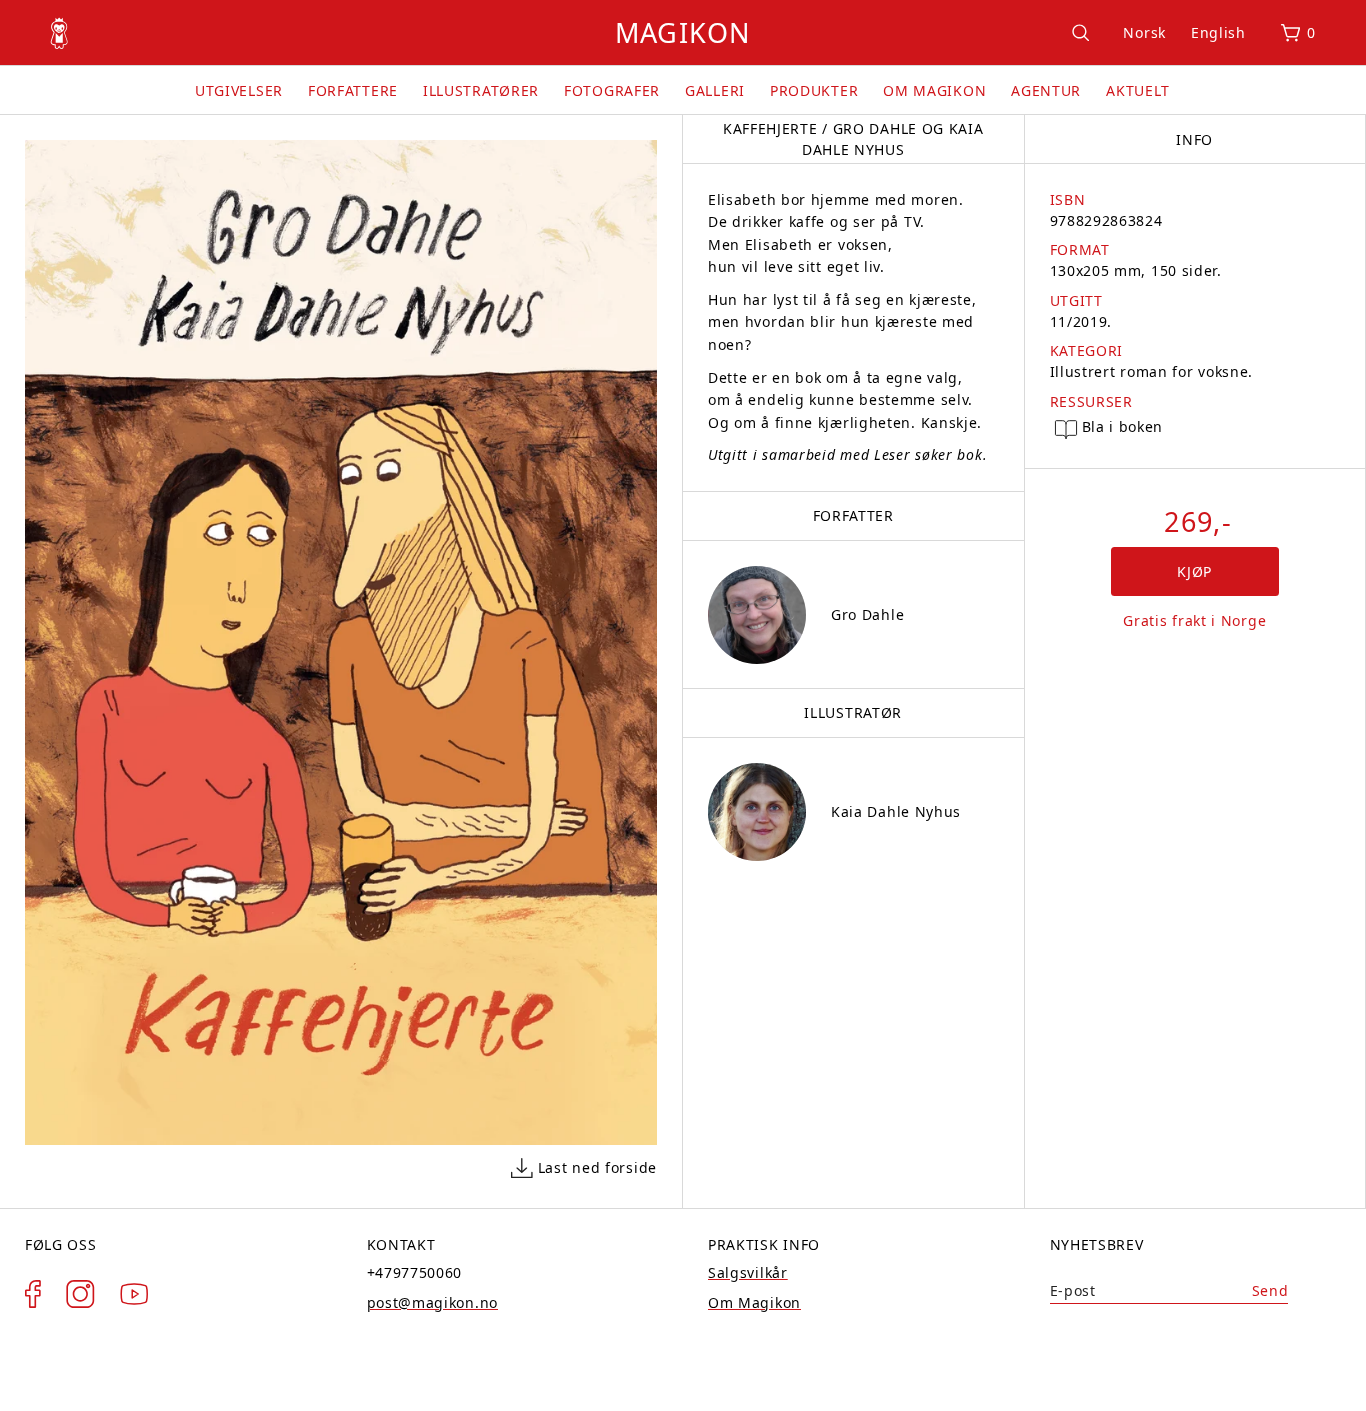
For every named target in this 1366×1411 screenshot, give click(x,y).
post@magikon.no (433, 1302)
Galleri (715, 90)
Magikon (683, 32)
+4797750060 (415, 1272)
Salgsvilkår (748, 1272)
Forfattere (353, 90)
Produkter (814, 90)
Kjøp (1194, 571)
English (1218, 32)
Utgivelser (239, 90)
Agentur (1046, 90)
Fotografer (612, 90)
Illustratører (481, 90)
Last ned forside (597, 1167)
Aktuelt (1138, 90)
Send (1270, 1290)
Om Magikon (934, 90)
